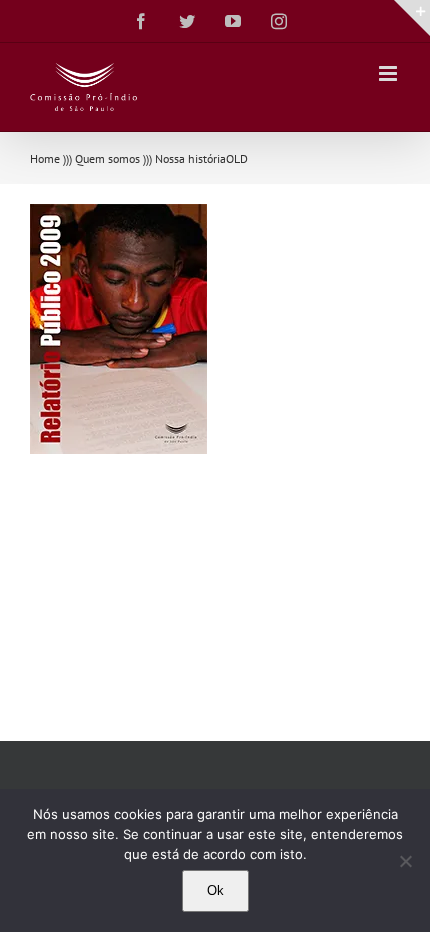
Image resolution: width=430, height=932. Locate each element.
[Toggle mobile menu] (389, 73)
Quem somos (107, 158)
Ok (215, 890)
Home (45, 158)
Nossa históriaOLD (201, 158)
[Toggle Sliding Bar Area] (412, 18)
